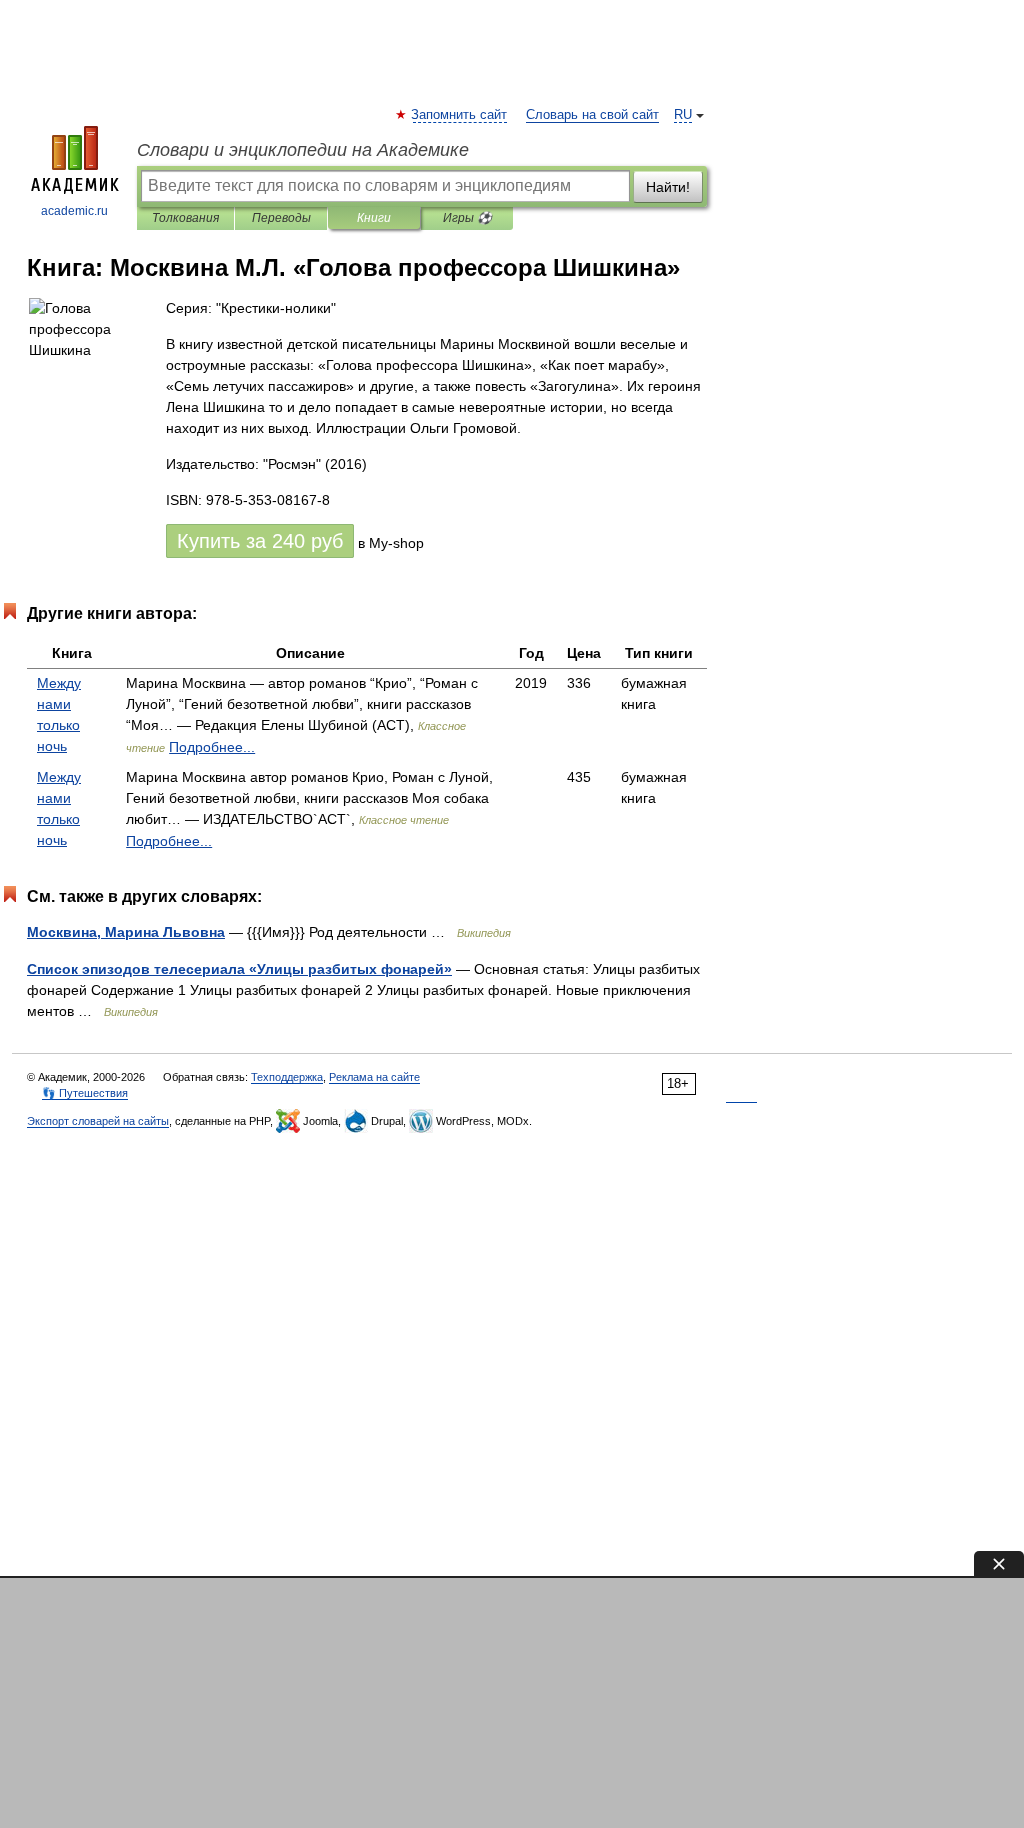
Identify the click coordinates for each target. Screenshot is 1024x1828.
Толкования (185, 218)
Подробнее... (212, 747)
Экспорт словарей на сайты (98, 1121)
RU (683, 115)
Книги (374, 218)
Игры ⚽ (467, 218)
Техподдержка (287, 1077)
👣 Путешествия (85, 1093)
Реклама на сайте (374, 1077)
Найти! (668, 187)
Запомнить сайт (460, 115)
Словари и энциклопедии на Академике (303, 150)
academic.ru (74, 211)
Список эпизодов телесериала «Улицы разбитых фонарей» (239, 969)
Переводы (281, 218)
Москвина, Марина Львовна (126, 932)
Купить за (260, 541)
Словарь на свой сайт (592, 115)
